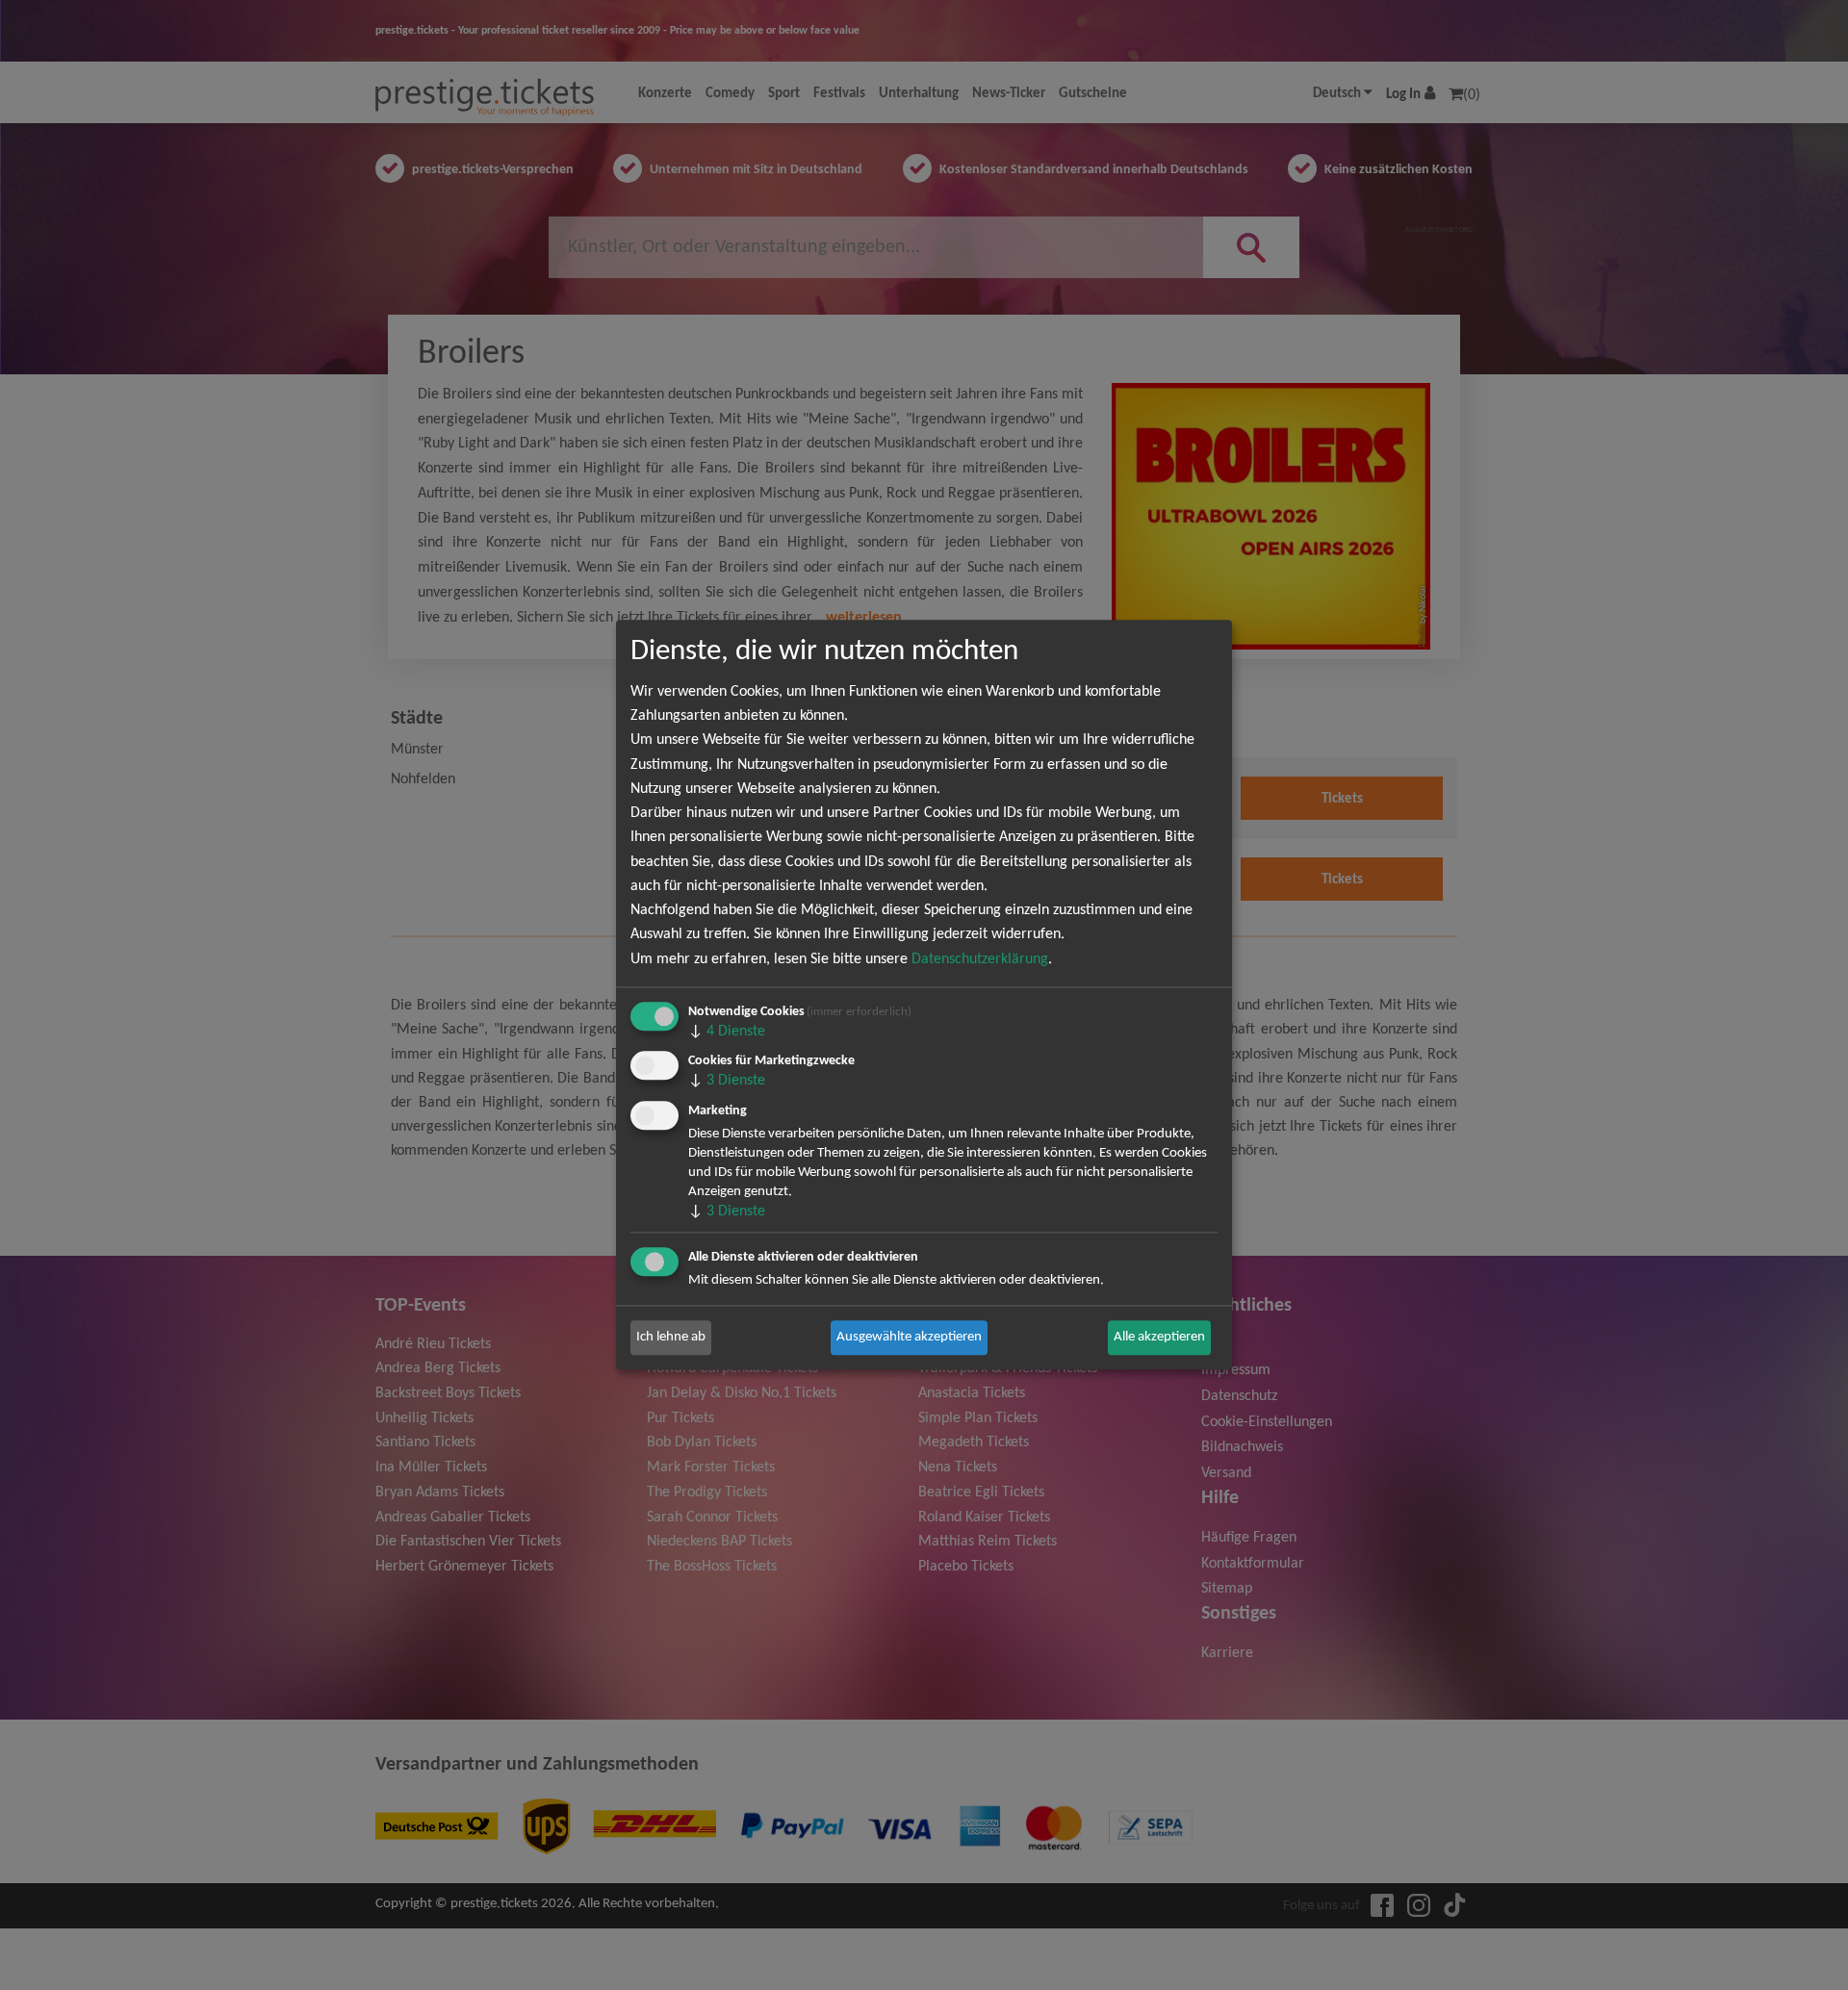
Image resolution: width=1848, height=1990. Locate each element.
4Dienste (727, 1032)
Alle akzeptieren (1159, 1337)
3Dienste (727, 1082)
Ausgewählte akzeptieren (909, 1337)
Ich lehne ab (671, 1337)
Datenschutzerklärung (980, 959)
